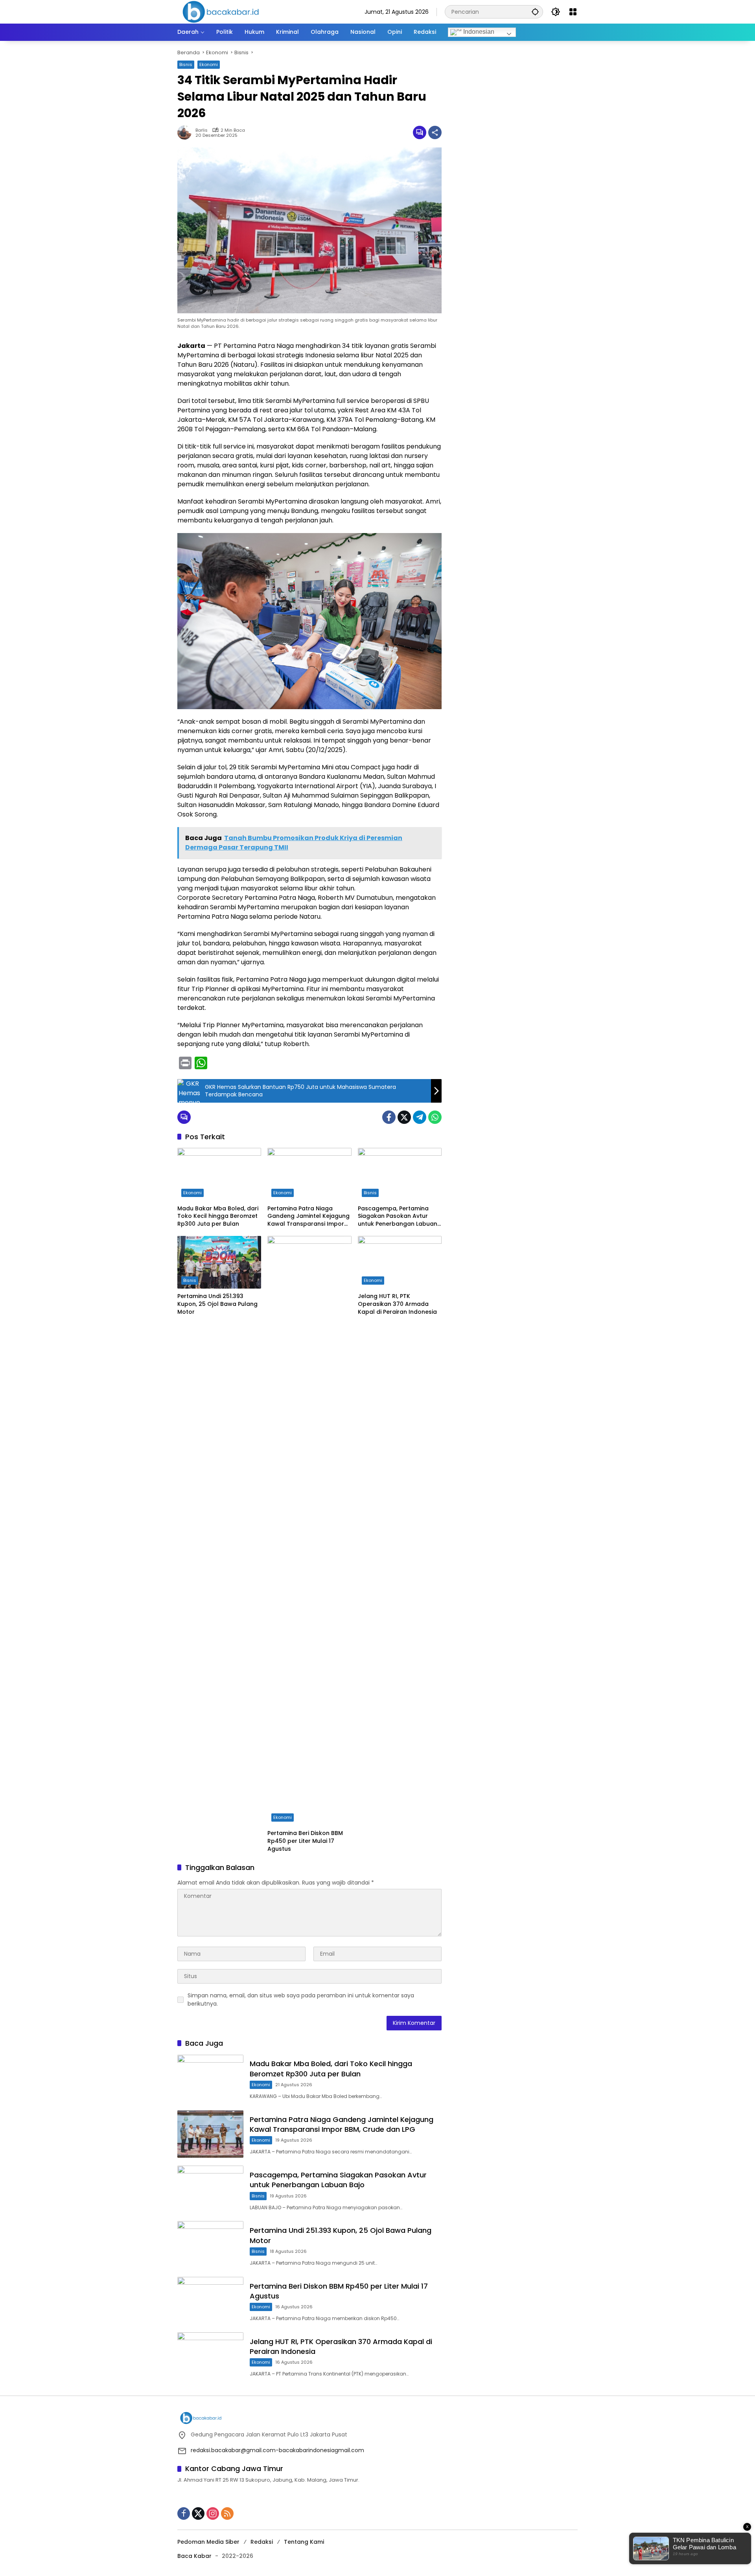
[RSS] (227, 2513)
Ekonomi (209, 64)
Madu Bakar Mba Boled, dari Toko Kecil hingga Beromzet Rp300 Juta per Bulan (218, 1216)
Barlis (202, 130)
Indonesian (478, 32)
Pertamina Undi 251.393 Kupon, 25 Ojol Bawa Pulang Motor (217, 1304)
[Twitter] (404, 1117)
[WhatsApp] (435, 1117)
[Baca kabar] (221, 11)
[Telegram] (420, 1117)
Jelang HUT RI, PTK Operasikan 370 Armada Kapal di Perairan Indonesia (397, 1304)
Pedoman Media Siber (208, 2542)
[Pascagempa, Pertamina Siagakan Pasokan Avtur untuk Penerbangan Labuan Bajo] (400, 1174)
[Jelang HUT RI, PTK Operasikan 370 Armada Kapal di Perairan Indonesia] (400, 1262)
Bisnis (186, 64)
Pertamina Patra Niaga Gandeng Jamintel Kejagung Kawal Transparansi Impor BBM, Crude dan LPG (308, 1216)
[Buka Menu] (573, 12)
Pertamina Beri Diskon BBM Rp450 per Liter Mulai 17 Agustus (305, 1841)
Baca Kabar (194, 2556)
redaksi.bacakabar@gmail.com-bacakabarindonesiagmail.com (277, 2450)
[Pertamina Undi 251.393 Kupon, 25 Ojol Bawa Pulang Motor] (219, 1262)
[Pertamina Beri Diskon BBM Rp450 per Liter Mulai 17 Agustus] (309, 1531)
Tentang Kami (304, 2542)
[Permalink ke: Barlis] (186, 132)
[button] (535, 12)
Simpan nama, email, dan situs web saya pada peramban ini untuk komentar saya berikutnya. (301, 2000)
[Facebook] (389, 1117)
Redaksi (262, 2542)
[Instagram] (213, 2513)
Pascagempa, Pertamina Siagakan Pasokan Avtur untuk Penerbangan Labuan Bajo (398, 1216)
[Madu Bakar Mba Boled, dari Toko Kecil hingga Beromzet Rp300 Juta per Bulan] (219, 1174)
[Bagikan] (435, 132)
